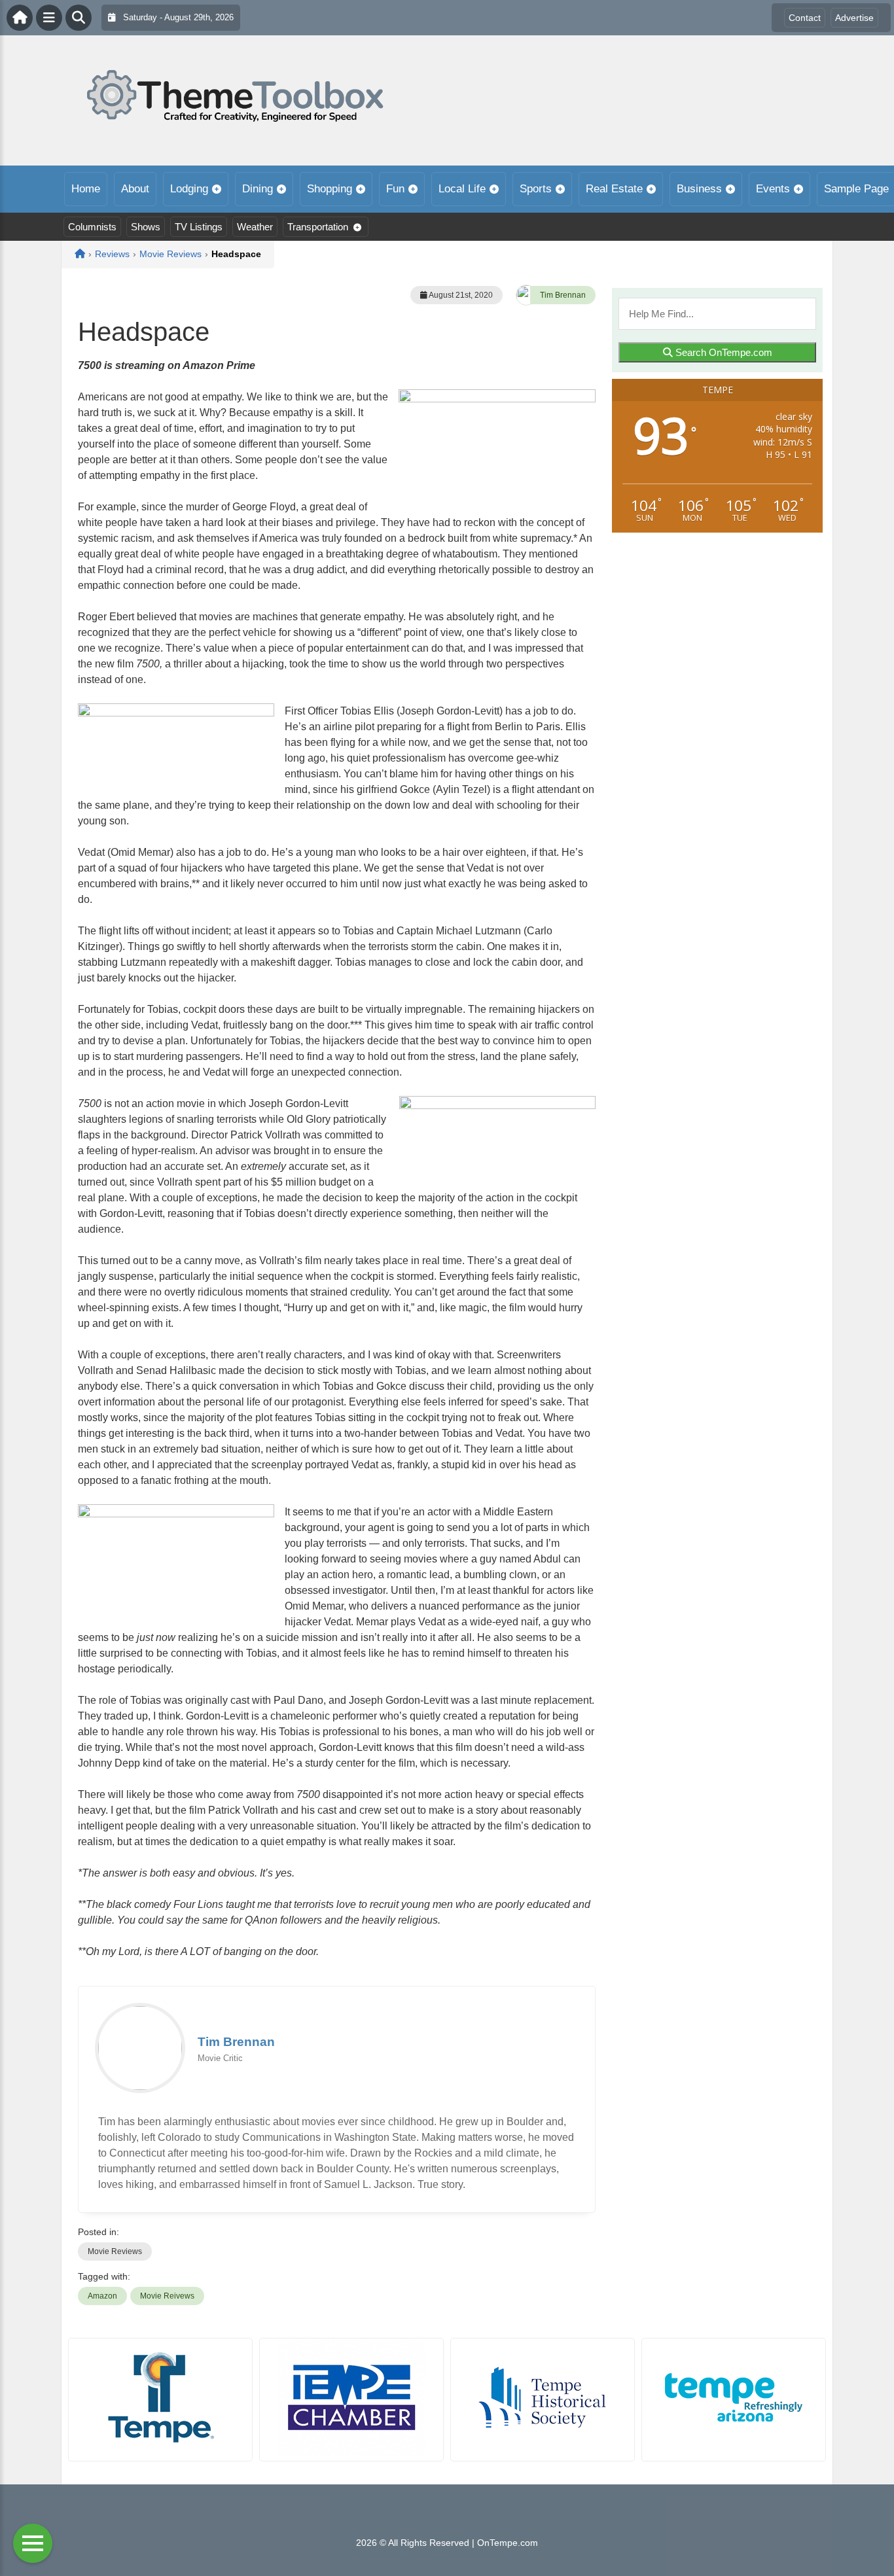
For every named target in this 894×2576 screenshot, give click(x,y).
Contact (805, 18)
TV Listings (199, 227)
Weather (255, 227)
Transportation (318, 227)
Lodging (189, 189)
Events (773, 189)
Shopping (330, 189)
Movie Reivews (167, 2296)
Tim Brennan (563, 295)
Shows (146, 227)
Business (699, 189)
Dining (258, 189)
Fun (395, 189)
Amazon (102, 2296)
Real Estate (614, 189)
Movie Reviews (115, 2251)
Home (86, 189)
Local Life (462, 189)
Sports (536, 189)
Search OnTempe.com (723, 352)
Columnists (92, 227)
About (135, 189)
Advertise (854, 18)
